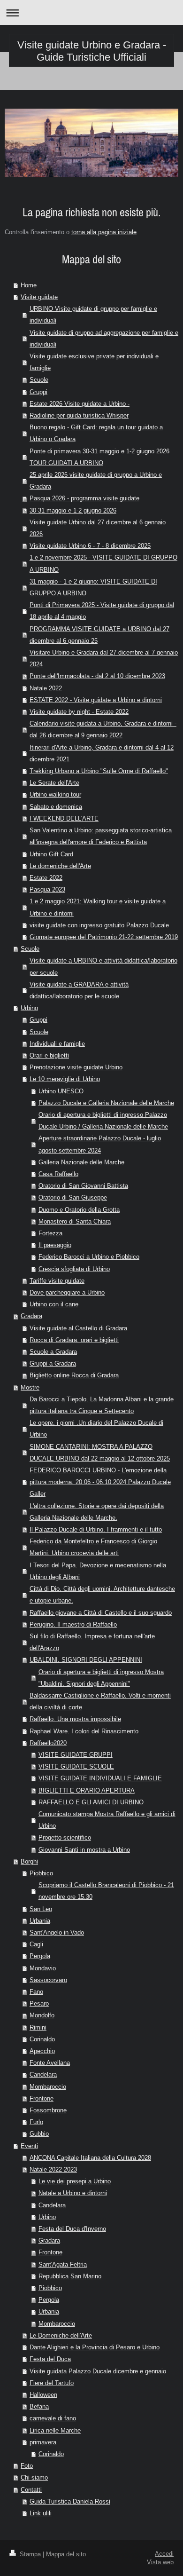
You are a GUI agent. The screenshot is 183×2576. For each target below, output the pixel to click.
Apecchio (42, 2051)
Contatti (31, 2489)
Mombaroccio (48, 2086)
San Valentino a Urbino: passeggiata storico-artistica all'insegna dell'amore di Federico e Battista (101, 836)
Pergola (40, 1956)
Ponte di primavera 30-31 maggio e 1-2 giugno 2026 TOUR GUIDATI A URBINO (99, 457)
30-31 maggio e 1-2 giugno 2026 (73, 510)
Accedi (164, 2553)
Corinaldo (42, 2039)
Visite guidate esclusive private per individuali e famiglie (94, 362)
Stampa (30, 2554)
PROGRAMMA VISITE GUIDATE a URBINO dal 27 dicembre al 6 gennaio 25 (99, 635)
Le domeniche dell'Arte (60, 866)
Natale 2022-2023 (53, 2169)
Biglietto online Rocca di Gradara (74, 1375)
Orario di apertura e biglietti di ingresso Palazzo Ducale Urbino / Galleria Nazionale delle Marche (103, 1120)
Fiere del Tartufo (52, 2383)
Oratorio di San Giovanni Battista (83, 1185)
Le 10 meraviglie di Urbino (65, 1079)
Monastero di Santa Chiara (75, 1221)
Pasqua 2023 (47, 889)
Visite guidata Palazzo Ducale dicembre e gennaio (98, 2371)
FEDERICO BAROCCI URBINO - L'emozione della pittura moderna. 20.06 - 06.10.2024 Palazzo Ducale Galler (100, 1482)
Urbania (40, 1920)
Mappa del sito (66, 2554)
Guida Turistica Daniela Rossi (70, 2501)
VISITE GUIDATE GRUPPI (76, 1754)
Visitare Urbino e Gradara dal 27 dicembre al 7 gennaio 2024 (104, 658)
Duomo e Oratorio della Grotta (79, 1209)
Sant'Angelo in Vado (57, 1932)
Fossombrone (48, 2110)
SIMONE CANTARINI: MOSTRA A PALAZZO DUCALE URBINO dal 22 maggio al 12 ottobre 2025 (100, 1452)
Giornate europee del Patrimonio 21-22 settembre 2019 (104, 937)
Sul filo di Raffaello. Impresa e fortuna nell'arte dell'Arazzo (92, 1642)
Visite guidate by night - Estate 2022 (79, 711)
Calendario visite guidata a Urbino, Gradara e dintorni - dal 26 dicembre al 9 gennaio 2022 (103, 729)
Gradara (31, 1316)
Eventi (29, 2146)
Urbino (29, 1008)
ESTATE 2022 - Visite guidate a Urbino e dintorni (96, 700)
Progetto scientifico (65, 1837)
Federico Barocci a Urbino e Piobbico (89, 1256)
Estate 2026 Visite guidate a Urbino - (80, 403)
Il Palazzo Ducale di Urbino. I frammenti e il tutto (96, 1529)
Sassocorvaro (48, 1980)
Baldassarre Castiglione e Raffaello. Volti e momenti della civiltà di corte (100, 1701)
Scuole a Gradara (53, 1351)
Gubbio (39, 2133)
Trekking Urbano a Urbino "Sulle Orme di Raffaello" (99, 771)
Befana (39, 2406)
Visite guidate (39, 297)
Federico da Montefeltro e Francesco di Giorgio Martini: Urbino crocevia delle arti (93, 1547)
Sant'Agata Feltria (63, 2264)
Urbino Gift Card (51, 854)
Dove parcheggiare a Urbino (67, 1292)
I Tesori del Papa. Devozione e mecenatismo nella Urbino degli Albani (98, 1571)
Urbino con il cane (54, 1304)
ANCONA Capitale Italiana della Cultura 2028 (90, 2157)
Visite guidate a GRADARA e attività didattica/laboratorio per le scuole (79, 990)
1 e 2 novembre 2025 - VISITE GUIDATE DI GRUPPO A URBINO (103, 563)
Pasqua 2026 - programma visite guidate (84, 498)
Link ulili (41, 2513)
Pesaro (39, 2003)
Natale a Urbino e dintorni (73, 2193)
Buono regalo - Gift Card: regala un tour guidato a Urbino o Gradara (96, 433)
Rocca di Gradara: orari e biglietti (74, 1340)
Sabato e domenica (56, 806)
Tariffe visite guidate (57, 1280)
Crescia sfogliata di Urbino (74, 1269)
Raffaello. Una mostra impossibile (75, 1719)
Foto (27, 2465)
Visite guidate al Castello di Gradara (78, 1328)
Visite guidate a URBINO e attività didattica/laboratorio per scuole (103, 966)
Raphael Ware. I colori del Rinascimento (84, 1731)
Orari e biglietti (49, 1055)
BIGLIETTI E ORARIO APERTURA (87, 1790)
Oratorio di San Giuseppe (73, 1197)
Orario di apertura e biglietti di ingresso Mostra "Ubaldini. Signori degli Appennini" (101, 1678)
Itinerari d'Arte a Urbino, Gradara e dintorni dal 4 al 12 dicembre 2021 (102, 753)
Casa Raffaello (58, 1174)
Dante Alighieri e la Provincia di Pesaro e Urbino (95, 2347)
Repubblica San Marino (70, 2276)
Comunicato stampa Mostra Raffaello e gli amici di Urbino (107, 1820)
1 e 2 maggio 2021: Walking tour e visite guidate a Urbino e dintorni (98, 907)
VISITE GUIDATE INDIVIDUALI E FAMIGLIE (100, 1778)
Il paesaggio (55, 1245)
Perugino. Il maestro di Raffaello (73, 1624)
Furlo (36, 2122)
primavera (43, 2442)
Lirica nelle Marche (55, 2430)
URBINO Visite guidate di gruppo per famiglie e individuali (93, 314)
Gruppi (38, 392)
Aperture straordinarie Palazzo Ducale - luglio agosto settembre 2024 (100, 1144)
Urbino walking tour (55, 794)
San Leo (41, 1909)
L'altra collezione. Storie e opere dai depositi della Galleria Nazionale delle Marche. (97, 1512)
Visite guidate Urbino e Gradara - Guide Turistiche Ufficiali (92, 51)
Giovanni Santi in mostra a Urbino (84, 1849)
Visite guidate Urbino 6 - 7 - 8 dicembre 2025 (90, 545)
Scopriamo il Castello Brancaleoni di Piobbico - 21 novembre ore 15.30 (106, 1891)
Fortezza (50, 1233)
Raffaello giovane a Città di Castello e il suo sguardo (101, 1612)
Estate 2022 (46, 877)
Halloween (43, 2394)
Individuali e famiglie (57, 1043)
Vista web (160, 2562)
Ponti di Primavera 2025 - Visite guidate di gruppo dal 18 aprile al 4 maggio (102, 611)
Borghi (29, 1861)
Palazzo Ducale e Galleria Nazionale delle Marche (106, 1103)
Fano (36, 1991)
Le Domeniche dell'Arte (61, 2335)
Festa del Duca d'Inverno (72, 2228)
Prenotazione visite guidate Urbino (76, 1067)
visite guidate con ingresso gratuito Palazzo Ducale (99, 925)
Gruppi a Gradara (53, 1363)
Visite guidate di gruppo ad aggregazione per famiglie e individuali (104, 338)
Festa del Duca (50, 2359)
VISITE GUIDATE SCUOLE (76, 1766)
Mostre (30, 1387)
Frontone (42, 2098)
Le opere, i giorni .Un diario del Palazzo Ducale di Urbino (96, 1428)
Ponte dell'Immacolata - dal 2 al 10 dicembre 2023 (97, 676)
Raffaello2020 (48, 1743)
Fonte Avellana (50, 2062)
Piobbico (41, 1873)
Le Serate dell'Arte (54, 782)
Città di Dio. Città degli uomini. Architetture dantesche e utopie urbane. (102, 1594)
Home (29, 285)
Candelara (43, 2074)
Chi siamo (34, 2477)
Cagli (36, 1944)
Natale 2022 (46, 688)
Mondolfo (42, 2015)
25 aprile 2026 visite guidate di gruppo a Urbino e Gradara (96, 480)
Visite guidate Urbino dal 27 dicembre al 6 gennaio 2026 (98, 528)
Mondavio (43, 1968)
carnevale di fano (53, 2418)
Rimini (38, 2027)
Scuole (39, 379)
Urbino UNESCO (61, 1091)
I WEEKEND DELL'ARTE (64, 818)
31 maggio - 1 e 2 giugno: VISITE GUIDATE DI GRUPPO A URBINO (93, 587)
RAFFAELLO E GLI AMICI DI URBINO (91, 1802)
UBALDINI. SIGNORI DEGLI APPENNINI (86, 1659)
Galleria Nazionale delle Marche (81, 1162)
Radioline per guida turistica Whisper (79, 415)
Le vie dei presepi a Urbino (75, 2181)
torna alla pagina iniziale (104, 232)
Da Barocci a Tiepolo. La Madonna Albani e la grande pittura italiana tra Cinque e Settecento (102, 1405)
